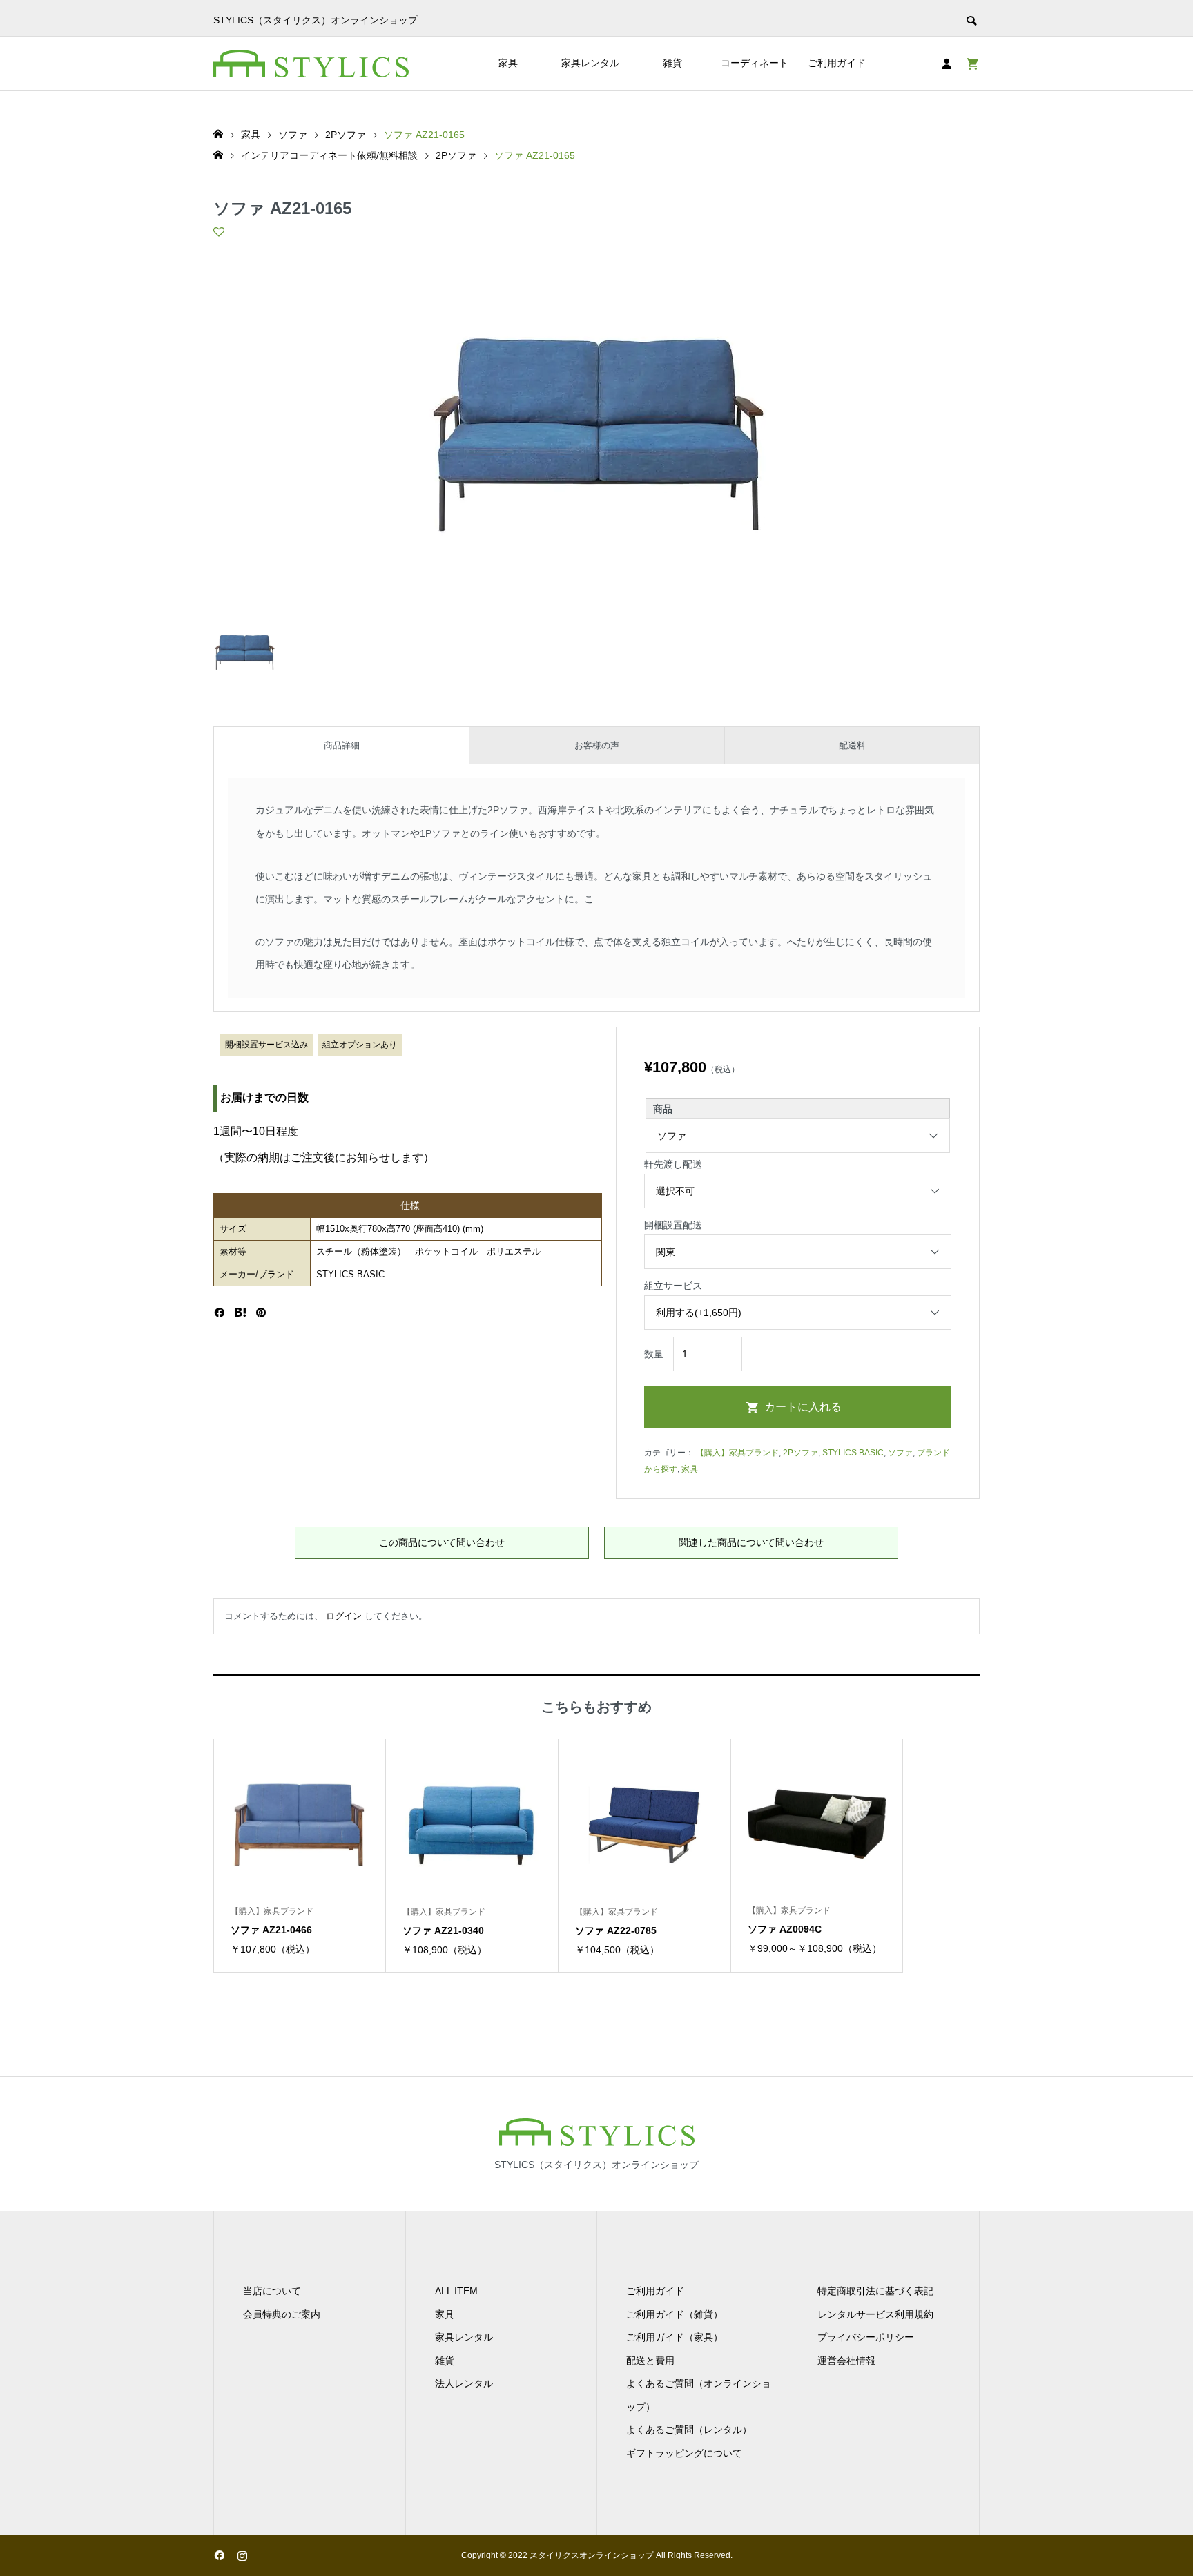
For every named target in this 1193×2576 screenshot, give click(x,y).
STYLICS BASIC (853, 1453)
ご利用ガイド (837, 63)
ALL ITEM (456, 2291)
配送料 (852, 745)
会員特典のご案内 (282, 2314)
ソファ (900, 1453)
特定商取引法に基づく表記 (875, 2291)
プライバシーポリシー (866, 2337)
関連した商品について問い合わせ (751, 1542)
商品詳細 (342, 745)
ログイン (344, 1616)
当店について (272, 2291)
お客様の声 (597, 745)
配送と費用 (650, 2361)
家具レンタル (590, 63)
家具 (508, 63)
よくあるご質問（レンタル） (689, 2430)
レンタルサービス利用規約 (875, 2314)
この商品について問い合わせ (442, 1542)
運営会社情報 (846, 2361)
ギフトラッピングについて (684, 2453)
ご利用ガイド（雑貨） (675, 2314)
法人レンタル (464, 2383)
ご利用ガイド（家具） (675, 2337)
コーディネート (755, 63)
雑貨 (672, 63)
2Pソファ (801, 1453)
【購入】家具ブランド (737, 1453)
